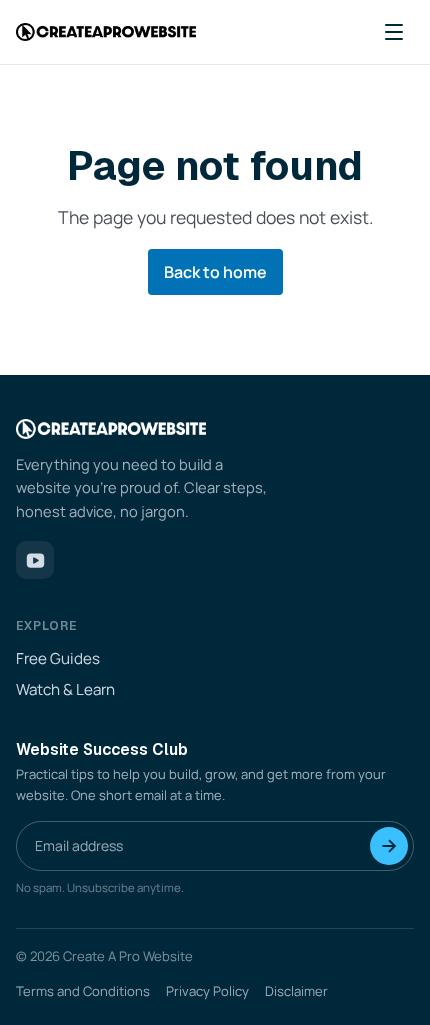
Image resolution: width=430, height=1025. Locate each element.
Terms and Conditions (83, 991)
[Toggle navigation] (394, 32)
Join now (389, 846)
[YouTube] (35, 560)
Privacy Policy (207, 991)
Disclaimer (296, 991)
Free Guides (58, 658)
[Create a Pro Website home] (106, 32)
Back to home (215, 272)
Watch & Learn (65, 689)
